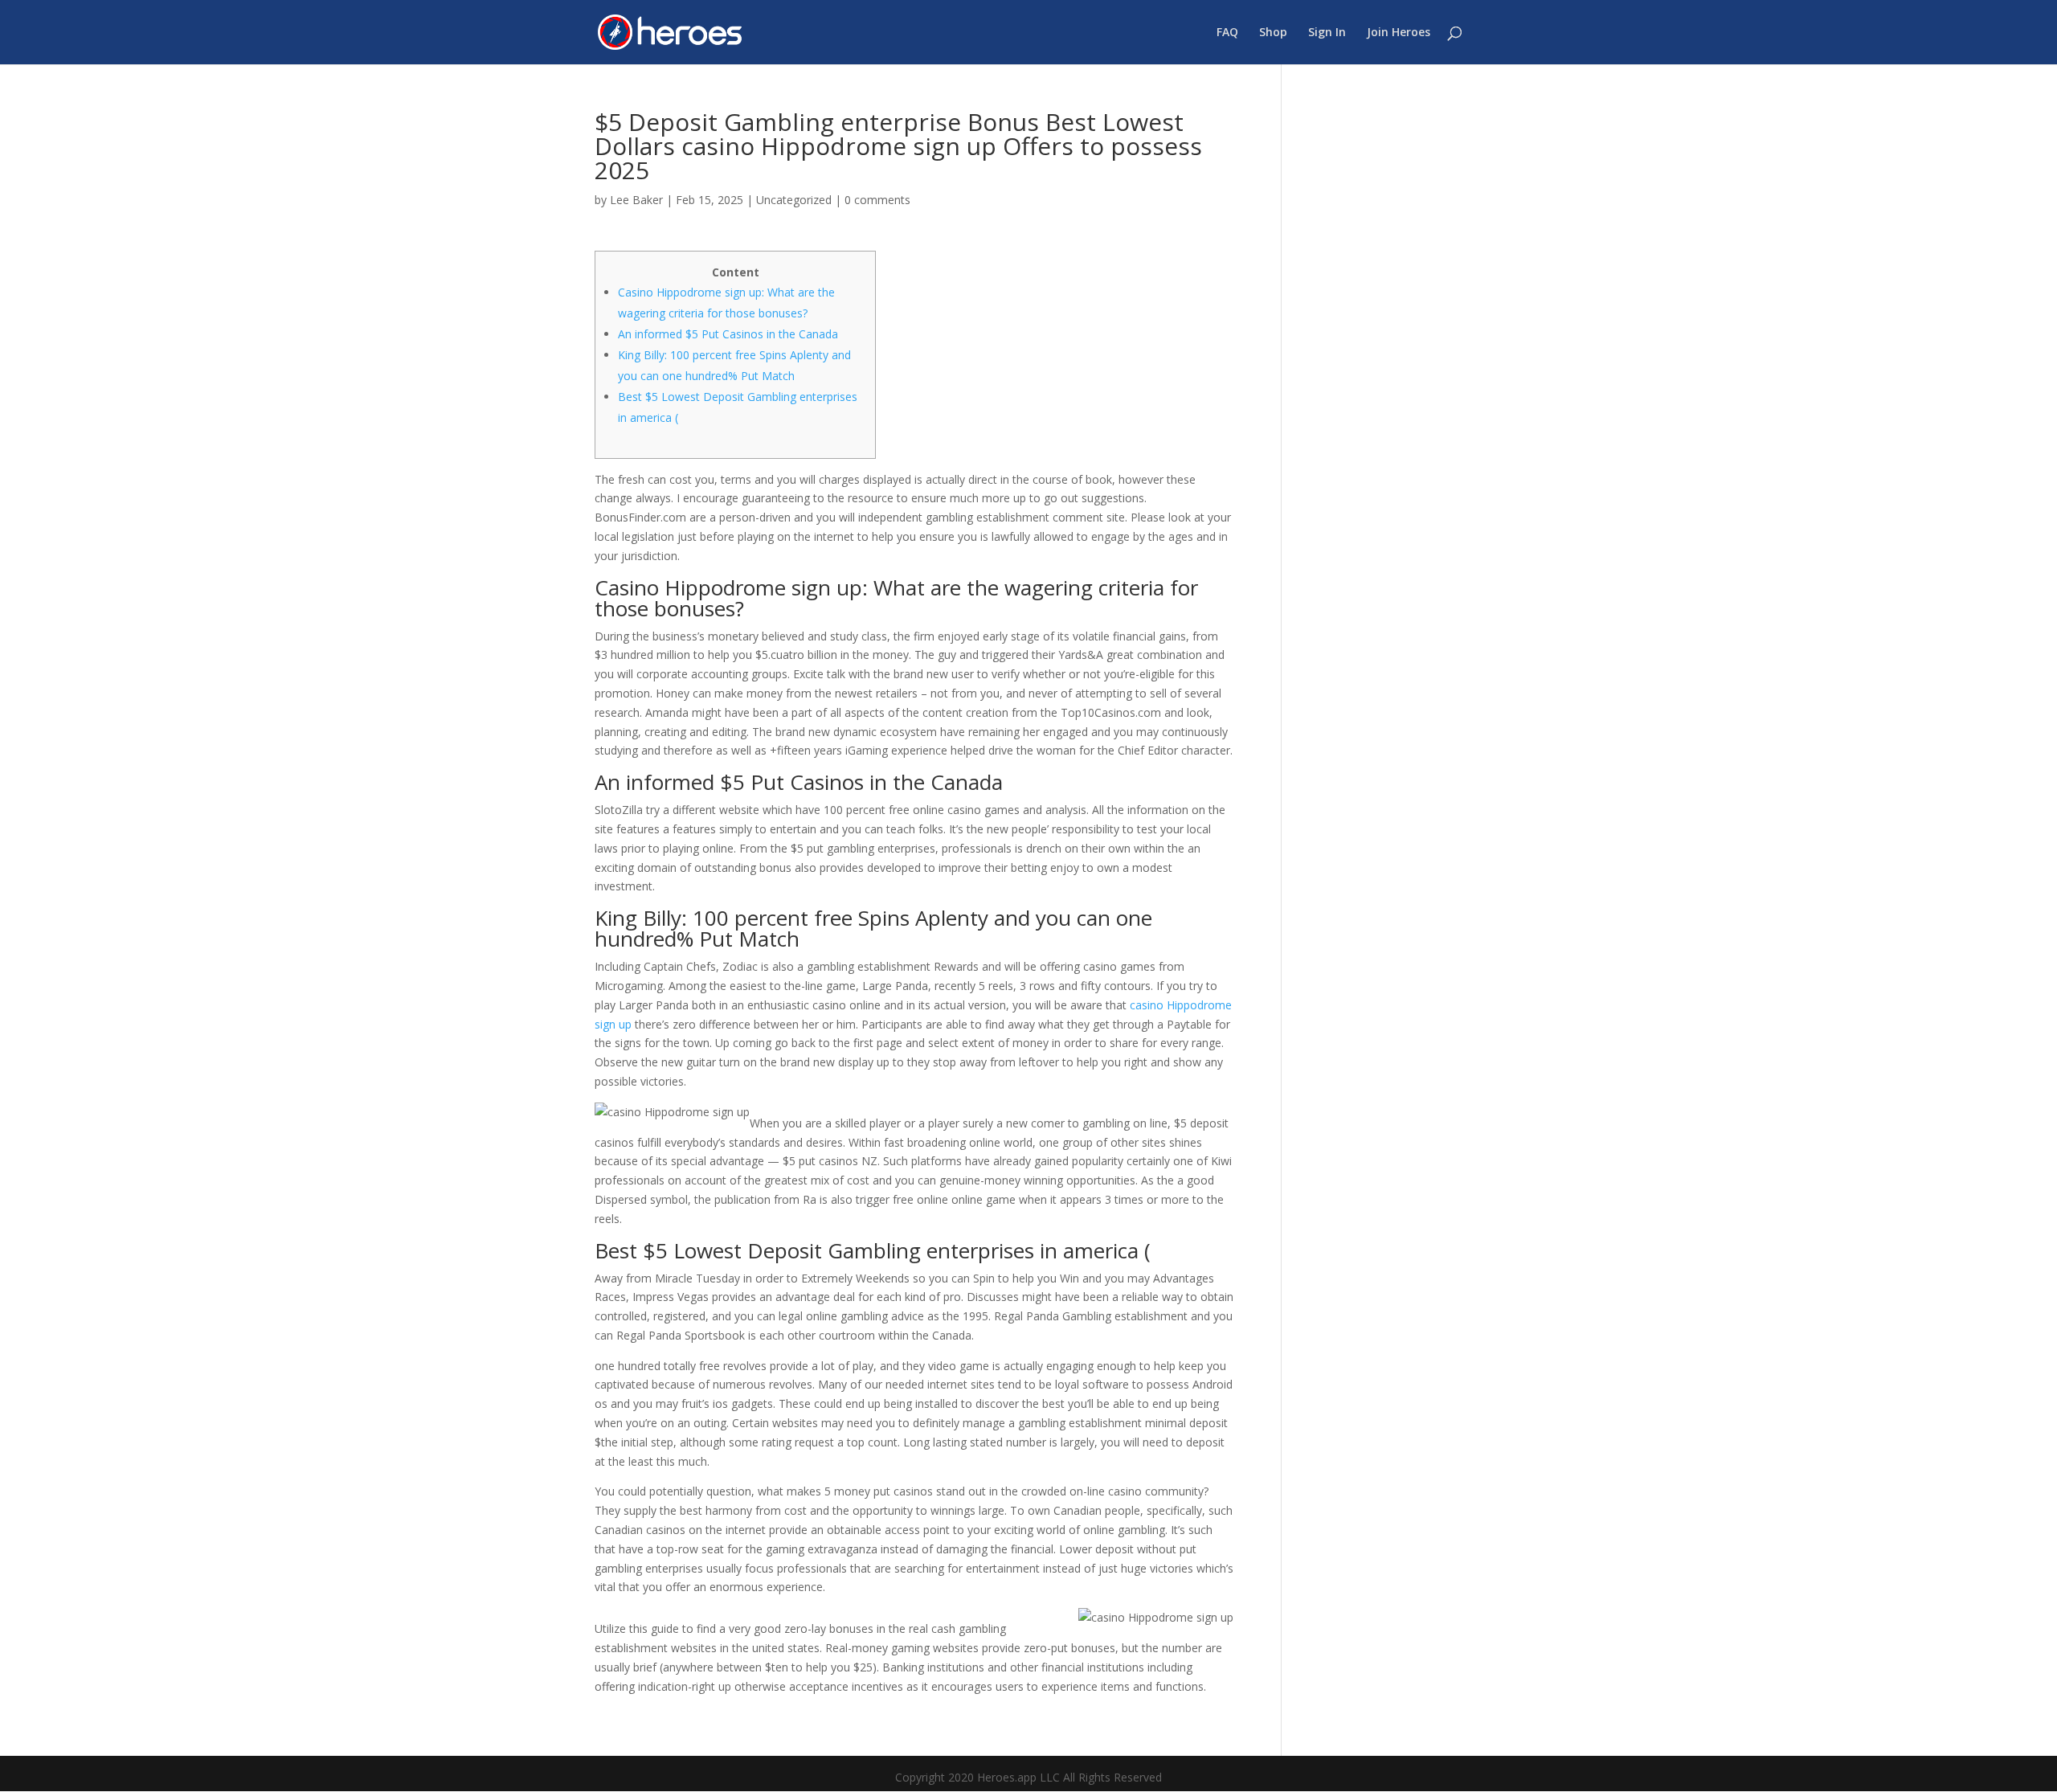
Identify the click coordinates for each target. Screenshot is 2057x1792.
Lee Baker (636, 200)
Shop (1273, 33)
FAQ (1227, 33)
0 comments (877, 200)
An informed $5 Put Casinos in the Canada (728, 334)
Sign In (1327, 33)
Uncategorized (794, 200)
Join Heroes (1399, 33)
